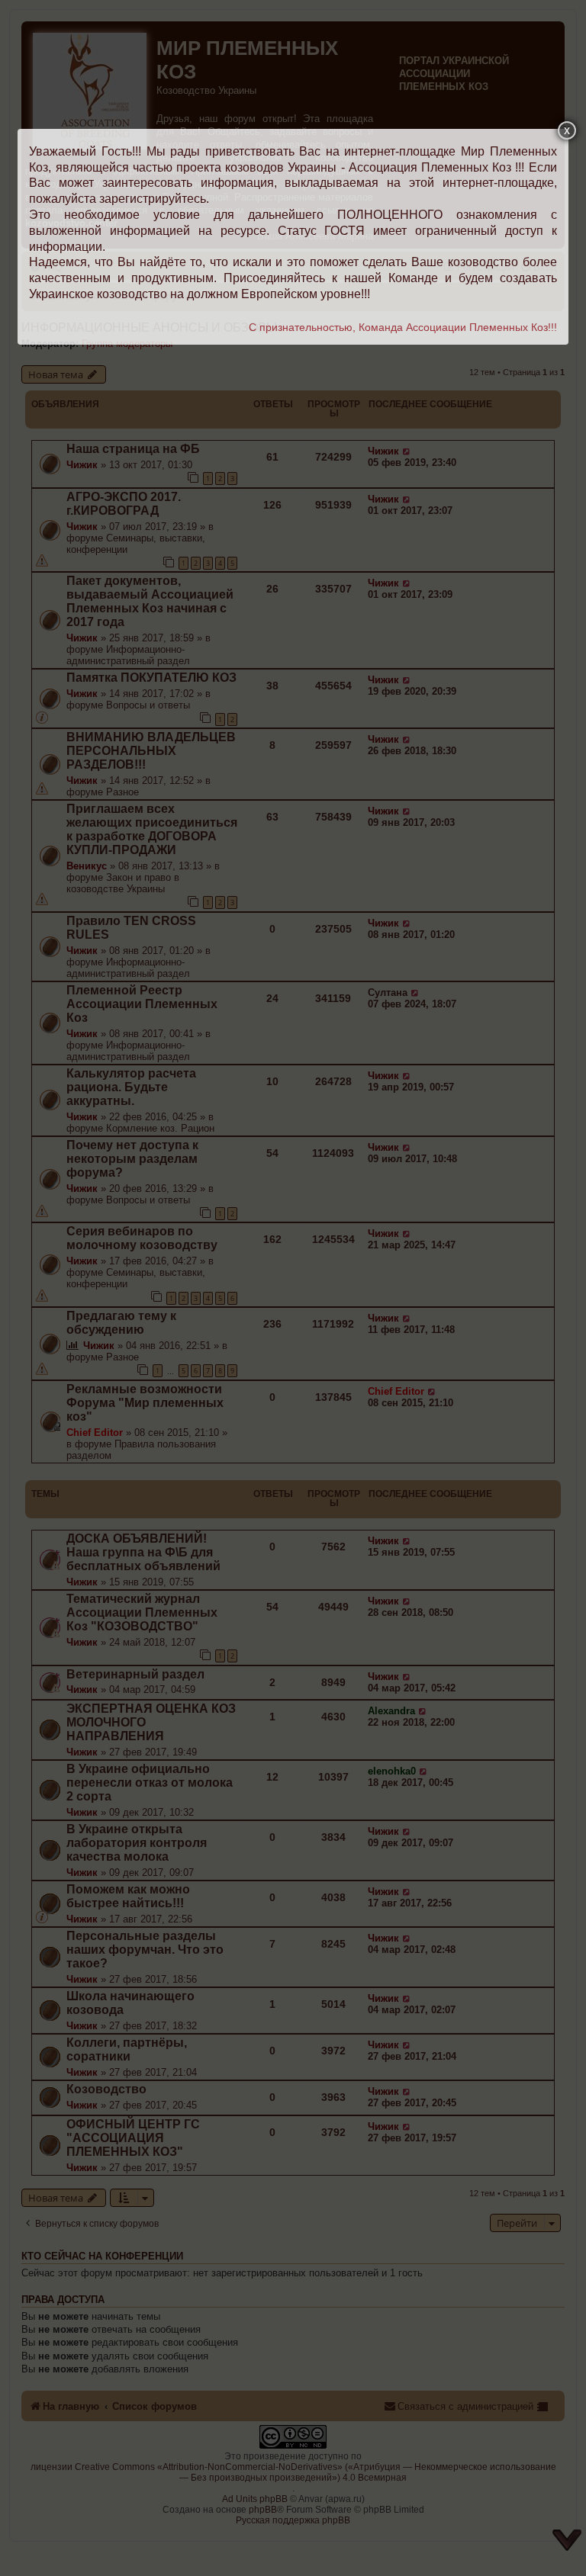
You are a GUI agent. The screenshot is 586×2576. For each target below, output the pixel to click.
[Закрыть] (567, 130)
